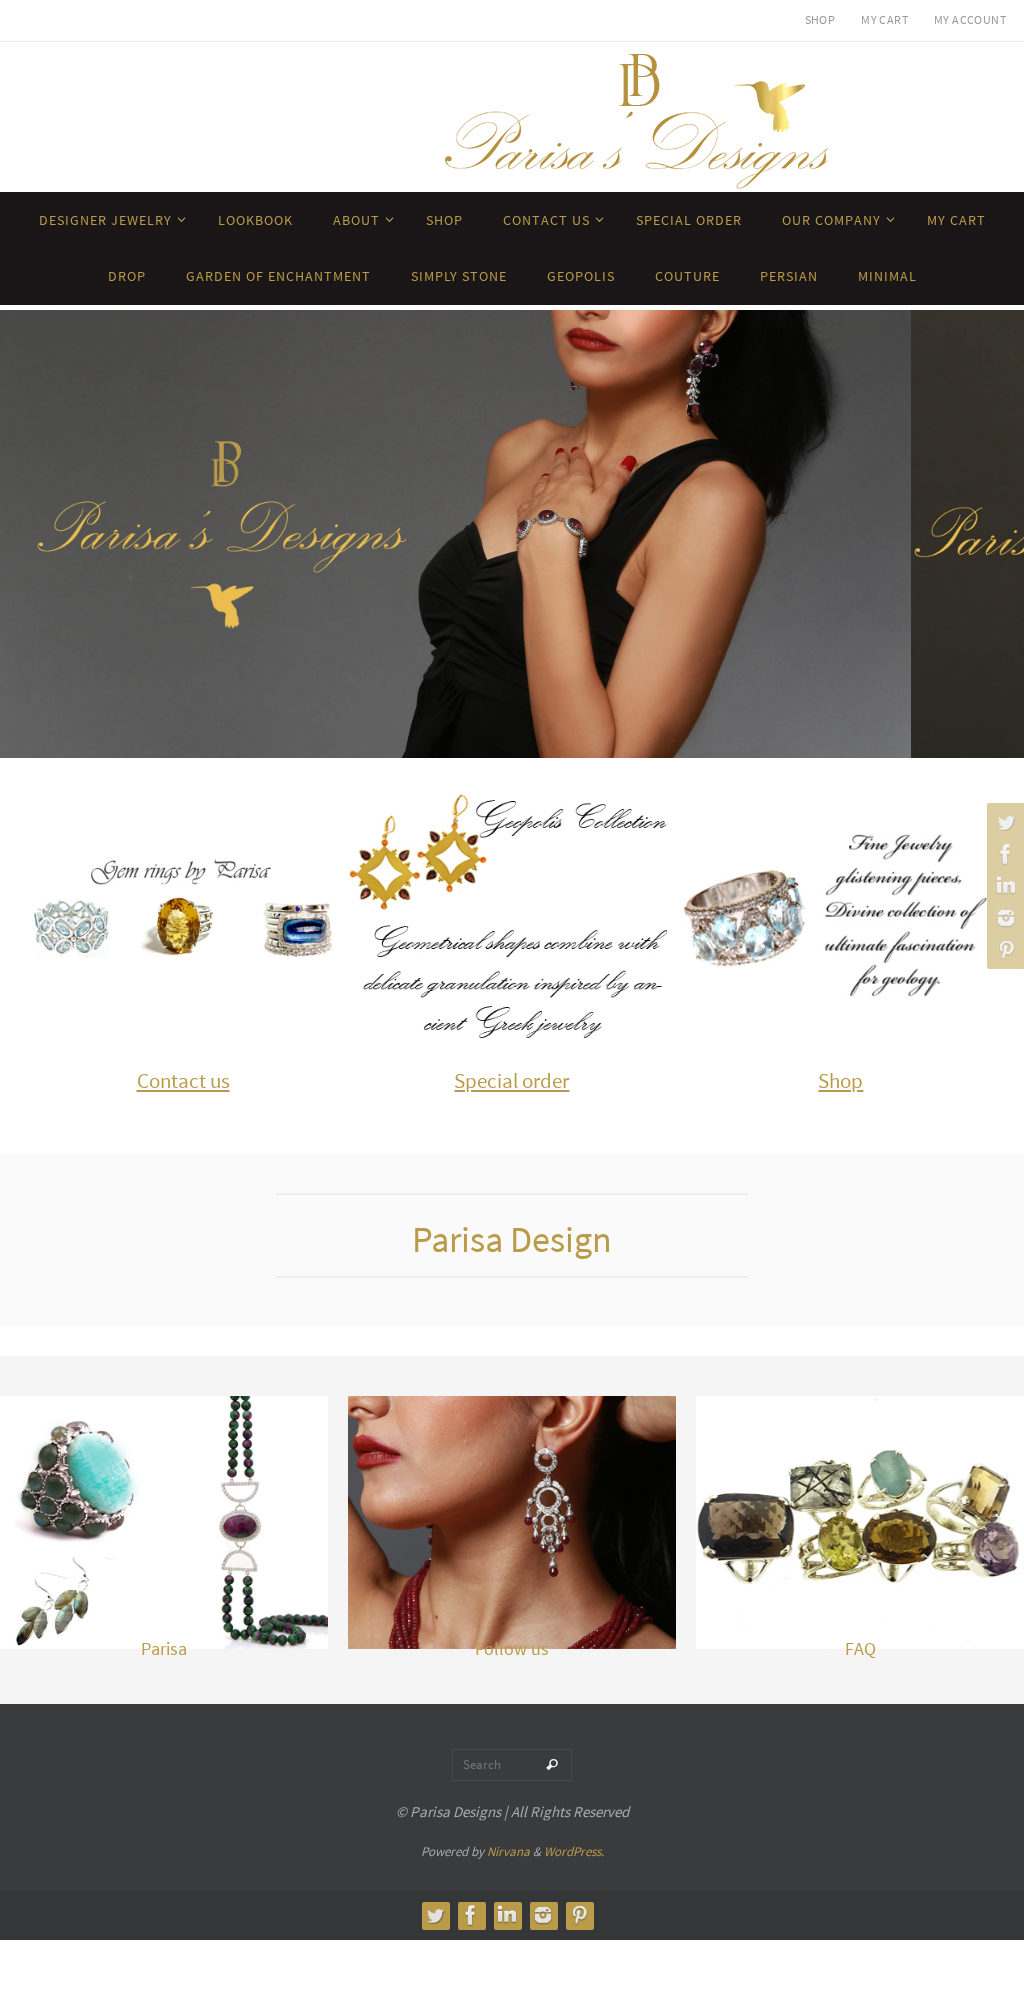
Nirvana (508, 1851)
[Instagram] (1003, 918)
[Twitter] (1003, 822)
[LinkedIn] (1003, 886)
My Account (970, 19)
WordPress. (574, 1851)
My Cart (884, 19)
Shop (820, 19)
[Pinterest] (1003, 950)
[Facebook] (1003, 854)
